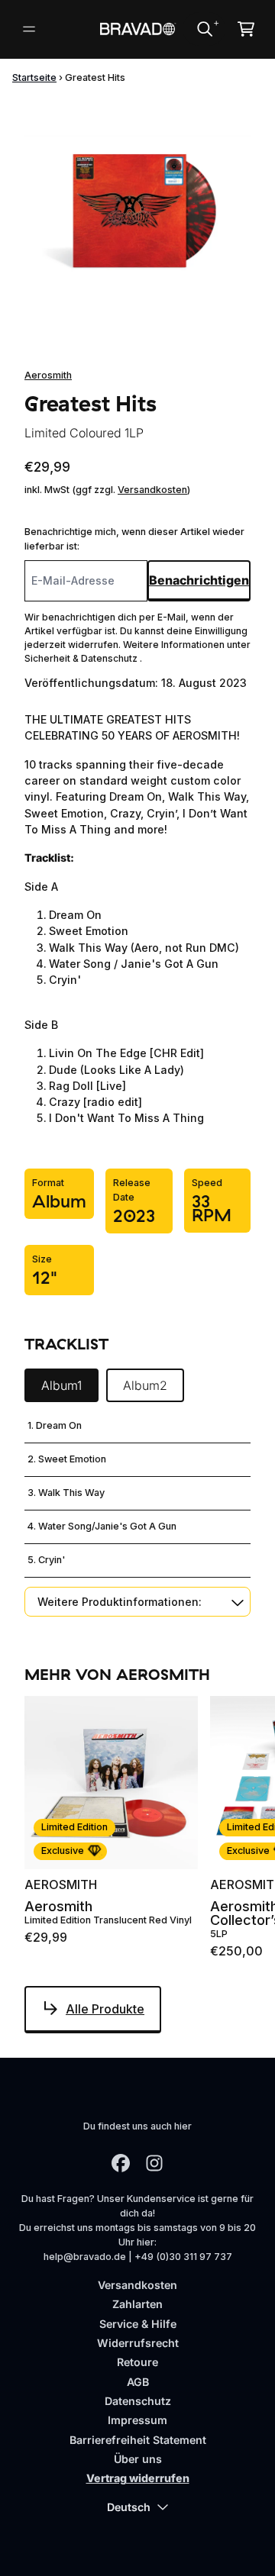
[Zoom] (137, 211)
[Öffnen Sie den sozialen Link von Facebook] (121, 2163)
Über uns (138, 2459)
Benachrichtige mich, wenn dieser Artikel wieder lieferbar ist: (134, 539)
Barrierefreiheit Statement (138, 2440)
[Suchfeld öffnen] (204, 29)
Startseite (34, 77)
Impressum (137, 2420)
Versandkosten (152, 490)
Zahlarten (137, 2304)
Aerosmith (48, 375)
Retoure (137, 2362)
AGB (138, 2382)
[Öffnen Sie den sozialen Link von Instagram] (154, 2163)
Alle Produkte (105, 2009)
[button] (137, 1602)
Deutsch (129, 2507)
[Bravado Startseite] (137, 29)
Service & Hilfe (138, 2324)
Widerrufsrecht (138, 2343)
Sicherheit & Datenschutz (82, 658)
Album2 (145, 1385)
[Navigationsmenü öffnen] (29, 29)
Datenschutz (138, 2401)
